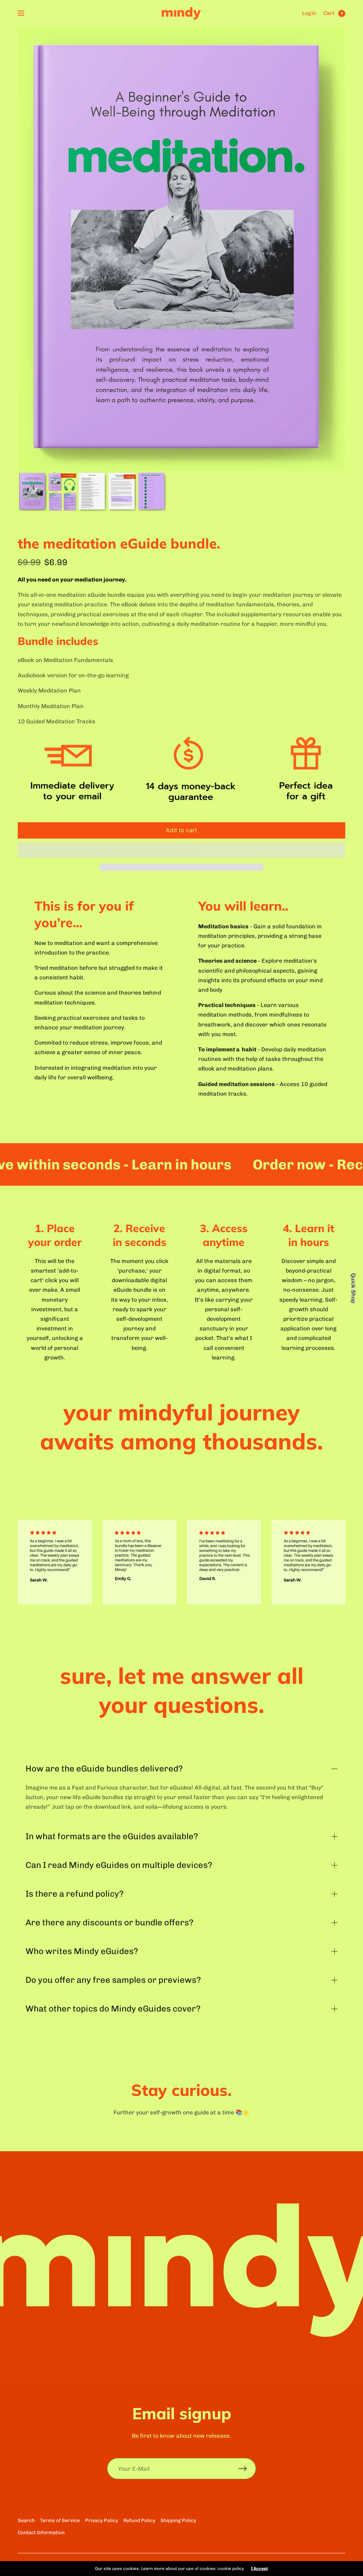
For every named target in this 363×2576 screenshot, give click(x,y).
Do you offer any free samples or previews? (113, 1980)
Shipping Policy (178, 2521)
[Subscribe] (247, 2469)
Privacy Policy (102, 2521)
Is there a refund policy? (75, 1894)
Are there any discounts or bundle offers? (110, 1923)
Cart (329, 13)
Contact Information (41, 2533)
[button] (181, 850)
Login (309, 13)
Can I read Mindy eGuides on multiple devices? (119, 1865)
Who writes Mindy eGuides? (83, 1951)
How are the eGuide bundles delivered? (104, 1769)
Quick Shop (353, 1288)
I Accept (259, 2569)
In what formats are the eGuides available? (112, 1836)
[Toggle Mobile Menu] (26, 13)
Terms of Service (60, 2521)
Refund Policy (139, 2521)
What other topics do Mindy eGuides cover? (113, 2009)
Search (26, 2521)
